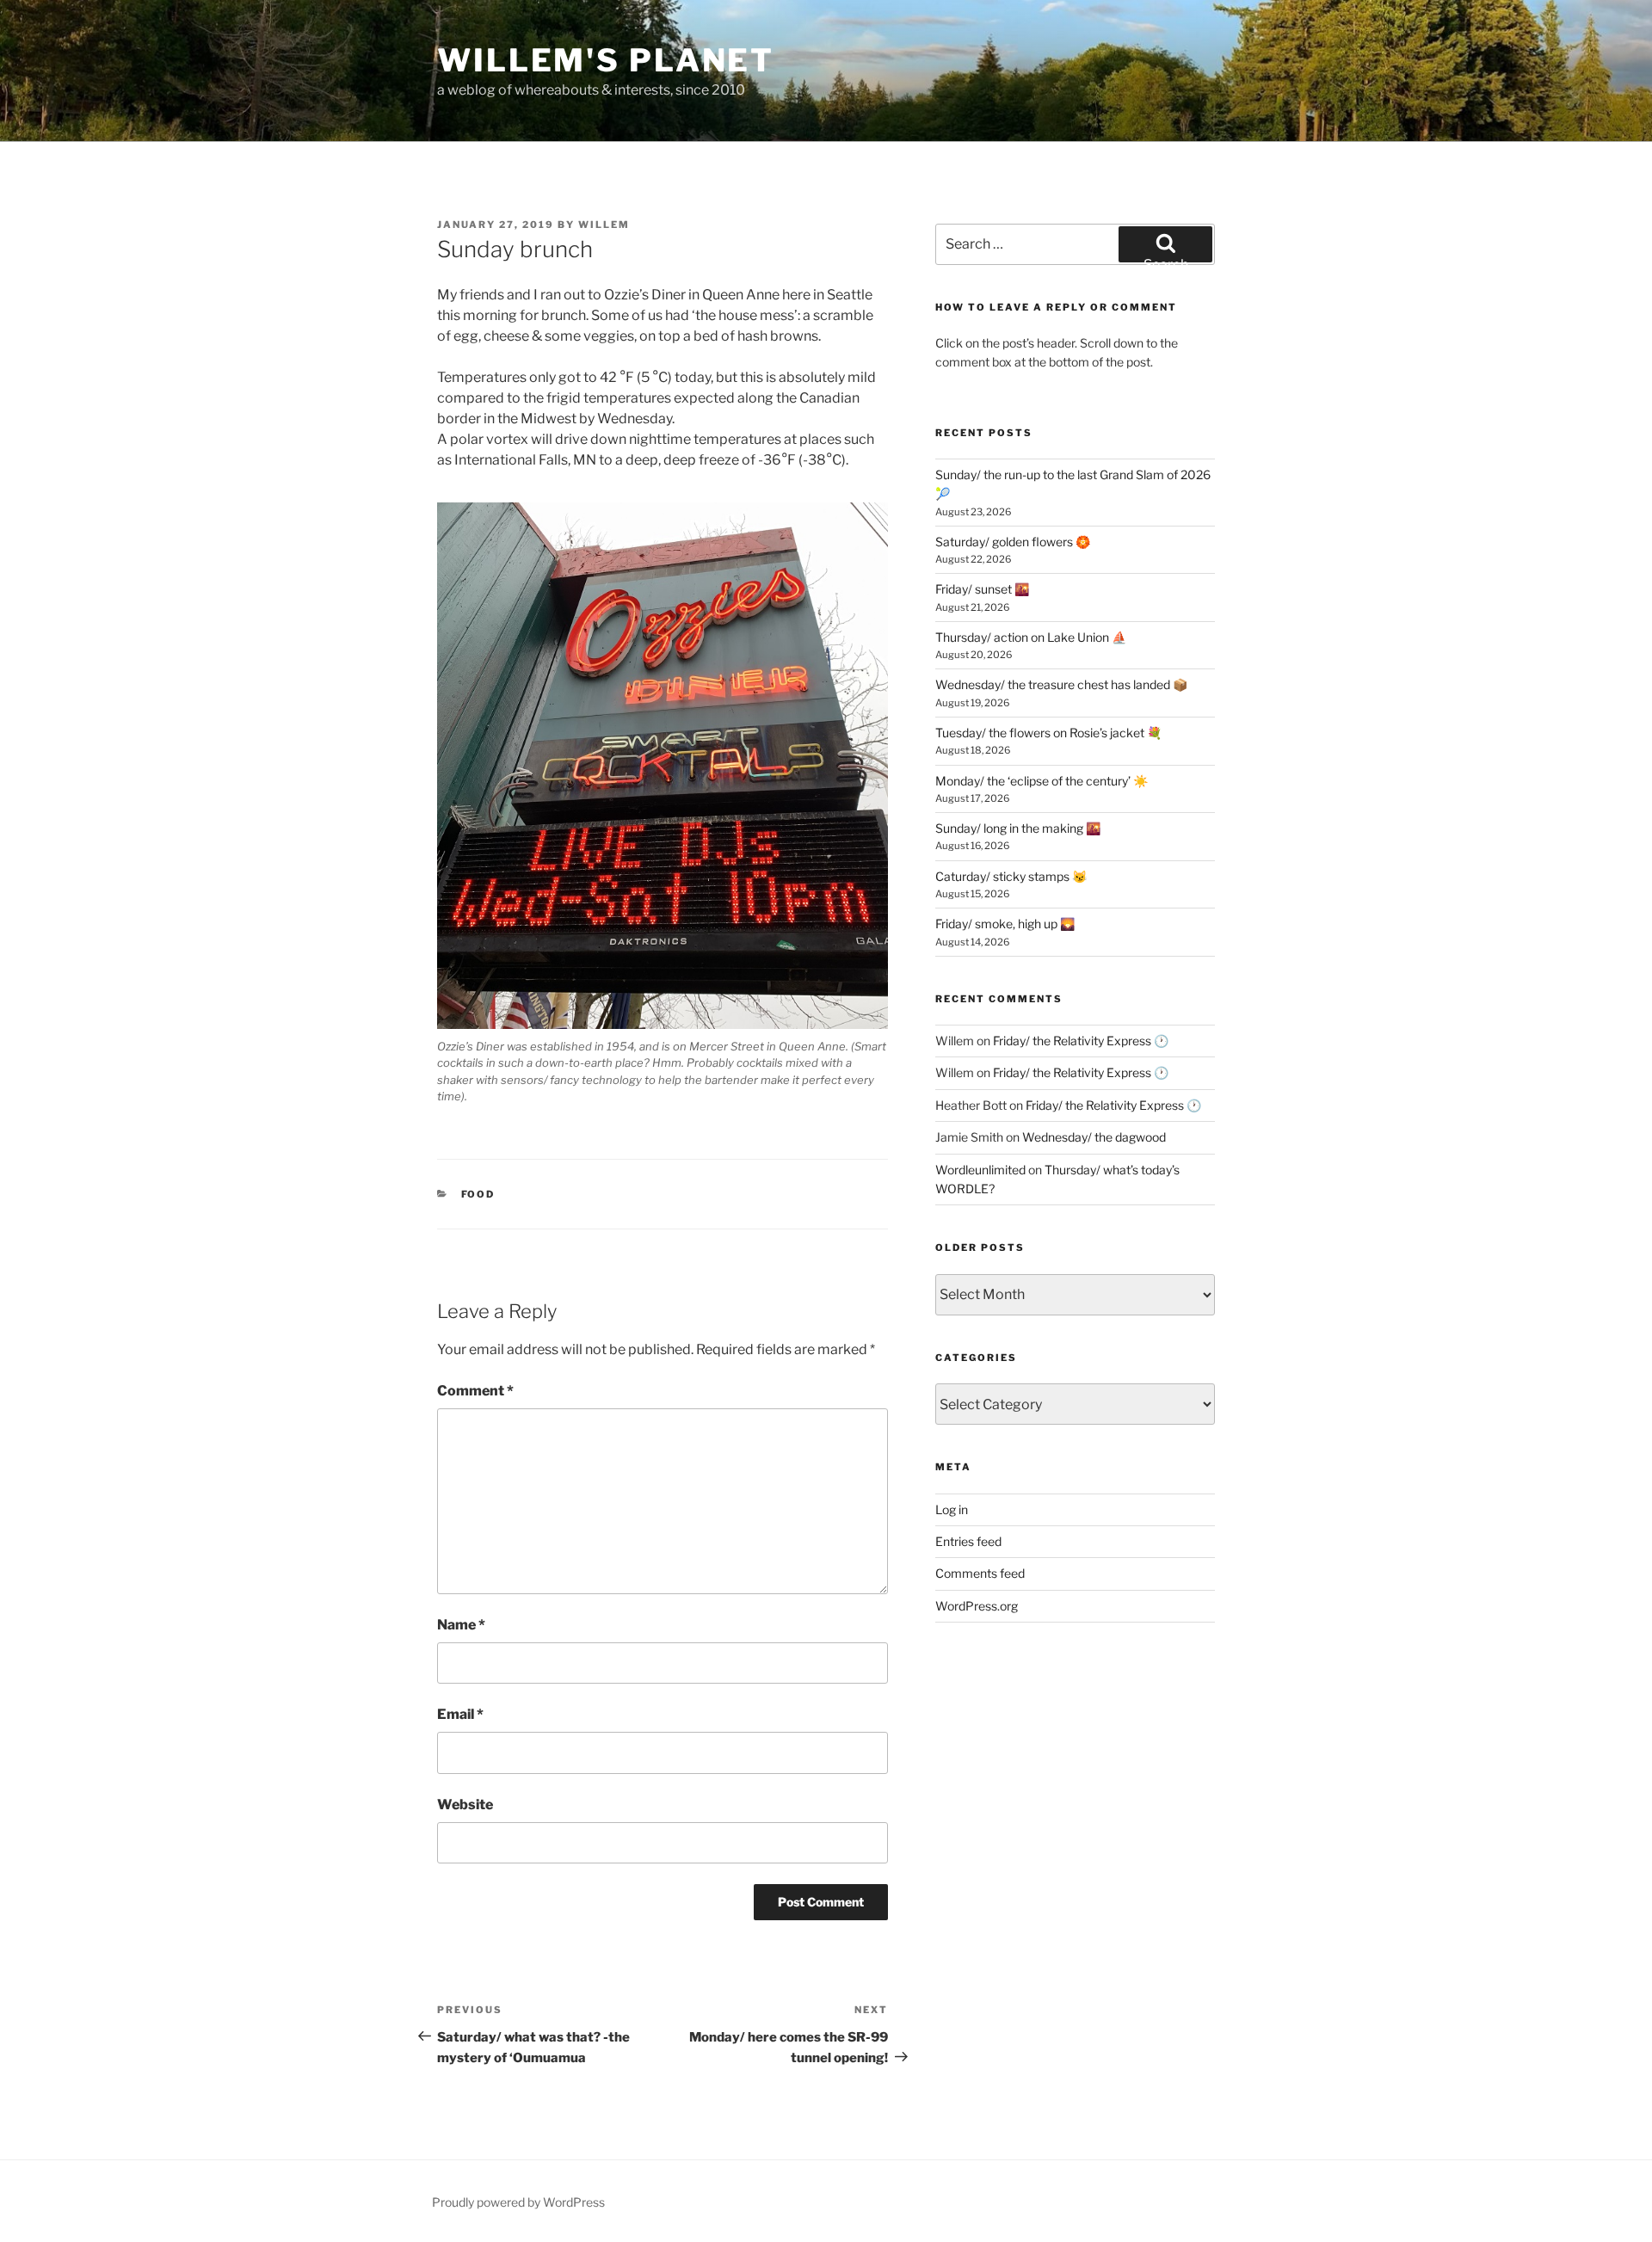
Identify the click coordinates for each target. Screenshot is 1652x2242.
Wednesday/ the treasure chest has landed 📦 (1061, 684)
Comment (475, 1391)
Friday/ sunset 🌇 (982, 589)
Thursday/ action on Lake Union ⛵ (1031, 637)
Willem (604, 225)
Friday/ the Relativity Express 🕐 (1081, 1041)
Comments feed (980, 1573)
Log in (952, 1509)
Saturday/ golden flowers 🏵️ (1013, 542)
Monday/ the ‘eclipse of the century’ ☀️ (1042, 781)
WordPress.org (977, 1606)
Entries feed (968, 1541)
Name (461, 1625)
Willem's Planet (606, 60)
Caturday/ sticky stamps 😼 (1011, 876)
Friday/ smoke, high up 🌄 (1005, 924)
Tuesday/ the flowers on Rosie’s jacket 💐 (1048, 733)
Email (460, 1714)
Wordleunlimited (980, 1170)
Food (478, 1194)
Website (465, 1805)
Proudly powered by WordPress (518, 2202)
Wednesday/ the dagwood (1094, 1137)
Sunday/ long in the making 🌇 (1018, 828)
